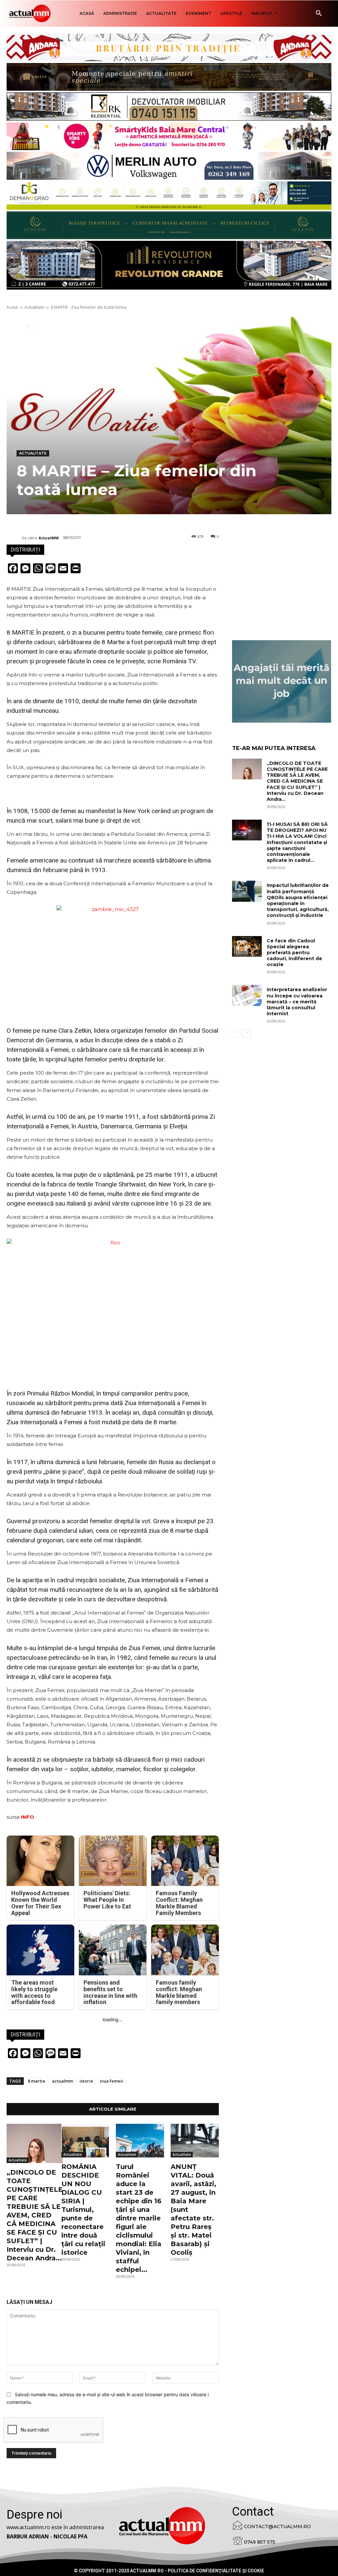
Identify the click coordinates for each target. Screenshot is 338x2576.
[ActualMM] (14, 538)
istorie (86, 2081)
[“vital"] (282, 681)
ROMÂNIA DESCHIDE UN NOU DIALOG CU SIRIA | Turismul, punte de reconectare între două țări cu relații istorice (83, 2210)
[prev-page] (236, 1033)
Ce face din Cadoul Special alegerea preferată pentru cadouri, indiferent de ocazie (294, 953)
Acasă (12, 307)
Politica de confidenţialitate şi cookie (216, 2571)
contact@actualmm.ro (277, 2527)
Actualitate (34, 307)
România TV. (180, 661)
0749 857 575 (260, 2542)
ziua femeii (111, 2081)
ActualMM (49, 538)
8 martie (36, 2081)
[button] (319, 14)
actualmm (62, 2081)
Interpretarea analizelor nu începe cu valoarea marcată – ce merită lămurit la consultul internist (297, 1002)
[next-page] (247, 1033)
